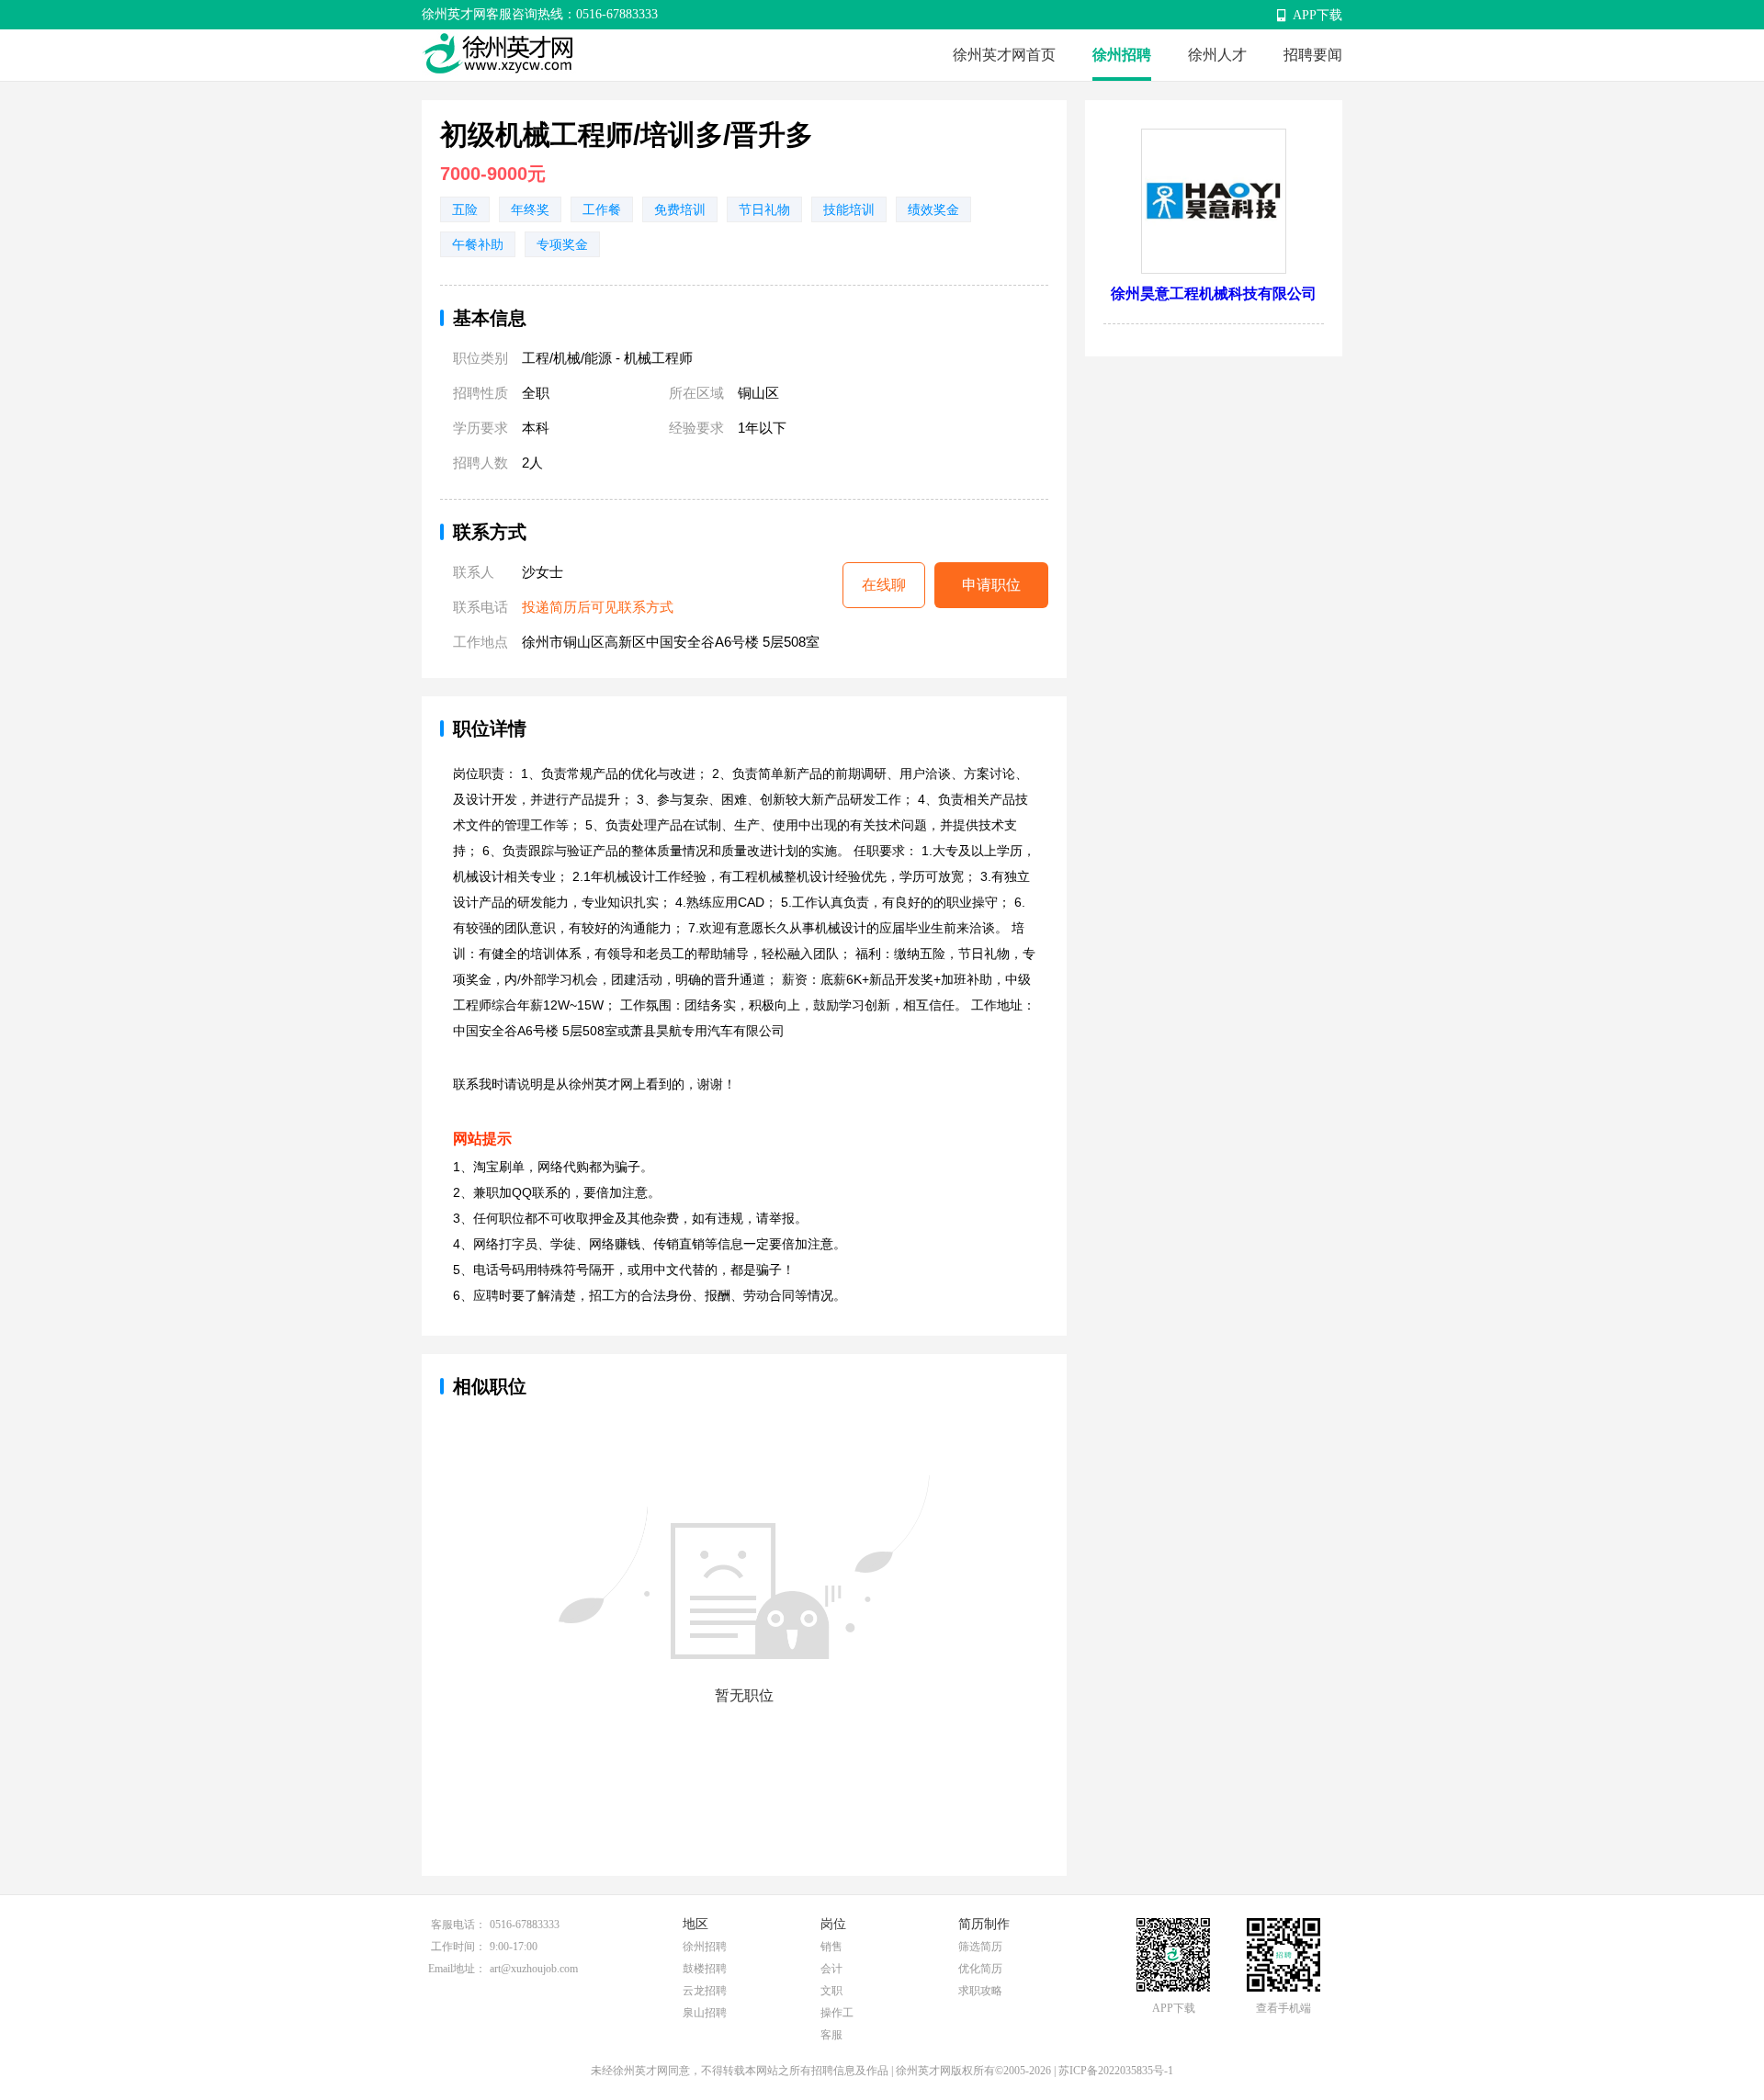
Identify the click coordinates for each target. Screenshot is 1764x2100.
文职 (831, 1991)
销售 (831, 1947)
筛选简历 (980, 1947)
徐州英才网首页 (1004, 55)
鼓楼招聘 (705, 1969)
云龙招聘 (705, 1991)
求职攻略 (980, 1991)
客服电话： (458, 1925)
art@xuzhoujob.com (534, 1969)
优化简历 (980, 1969)
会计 (831, 1969)
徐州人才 (1217, 55)
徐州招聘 (1122, 55)
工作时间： (458, 1947)
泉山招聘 (705, 2013)
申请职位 (991, 585)
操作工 (837, 2013)
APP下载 (1317, 15)
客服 (831, 2035)
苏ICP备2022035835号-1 (1116, 2071)
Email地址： (457, 1969)
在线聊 (884, 585)
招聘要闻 (1313, 55)
